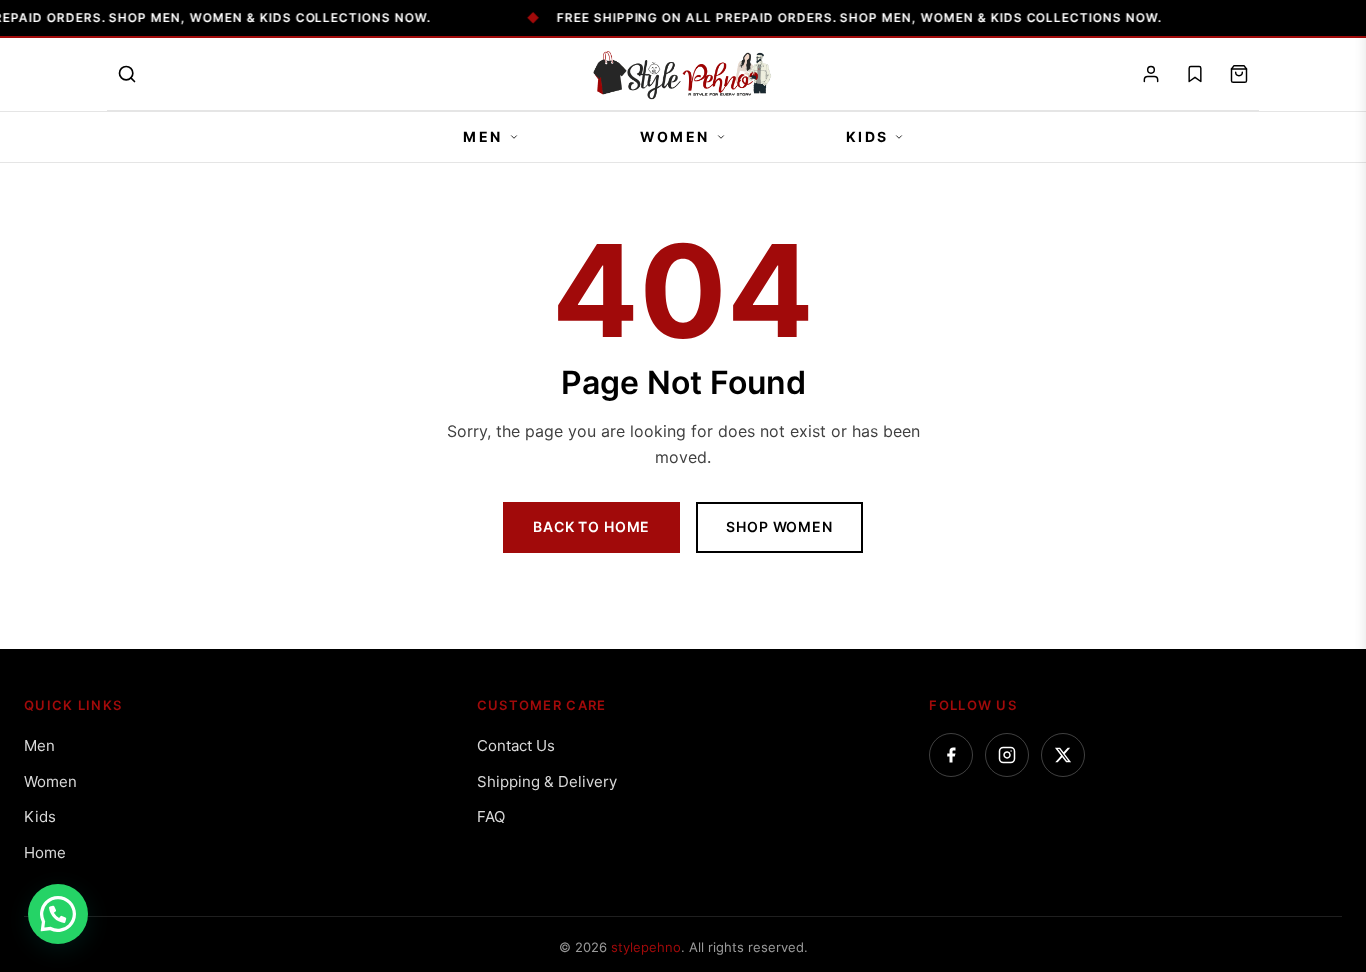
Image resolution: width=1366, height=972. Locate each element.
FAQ (491, 816)
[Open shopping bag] (1239, 74)
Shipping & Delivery (547, 781)
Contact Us (516, 745)
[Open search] (127, 74)
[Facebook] (951, 755)
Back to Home (591, 526)
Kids (867, 136)
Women (675, 136)
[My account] (1151, 74)
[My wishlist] (1195, 74)
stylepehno (646, 947)
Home (45, 852)
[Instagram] (1007, 755)
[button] (58, 914)
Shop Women (779, 526)
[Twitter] (1063, 755)
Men (483, 136)
